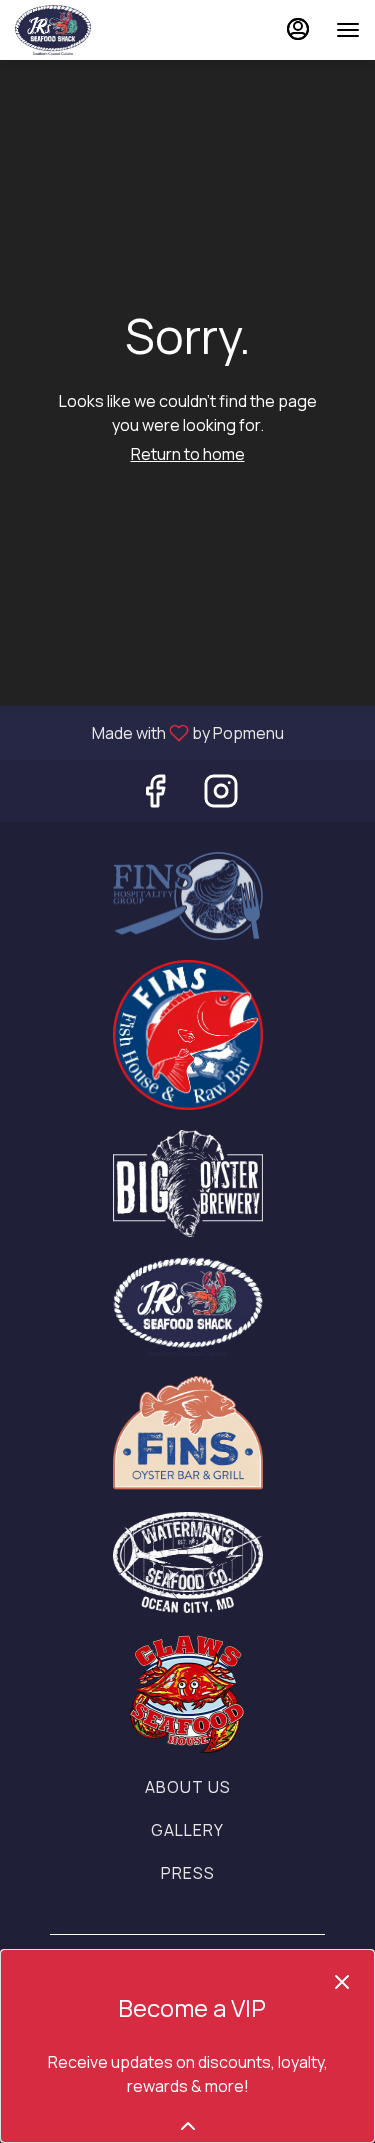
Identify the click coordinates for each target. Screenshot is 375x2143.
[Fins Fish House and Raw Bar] (188, 1034)
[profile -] (298, 29)
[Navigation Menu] (348, 30)
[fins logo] (188, 894)
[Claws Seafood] (188, 1693)
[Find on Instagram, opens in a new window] (221, 795)
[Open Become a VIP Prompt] (188, 2126)
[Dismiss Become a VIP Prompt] (342, 1982)
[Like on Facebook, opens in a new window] (155, 795)
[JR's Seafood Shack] (188, 1305)
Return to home (188, 454)
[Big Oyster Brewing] (188, 1182)
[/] (188, 1432)
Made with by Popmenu (149, 732)
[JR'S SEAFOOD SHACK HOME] (105, 30)
